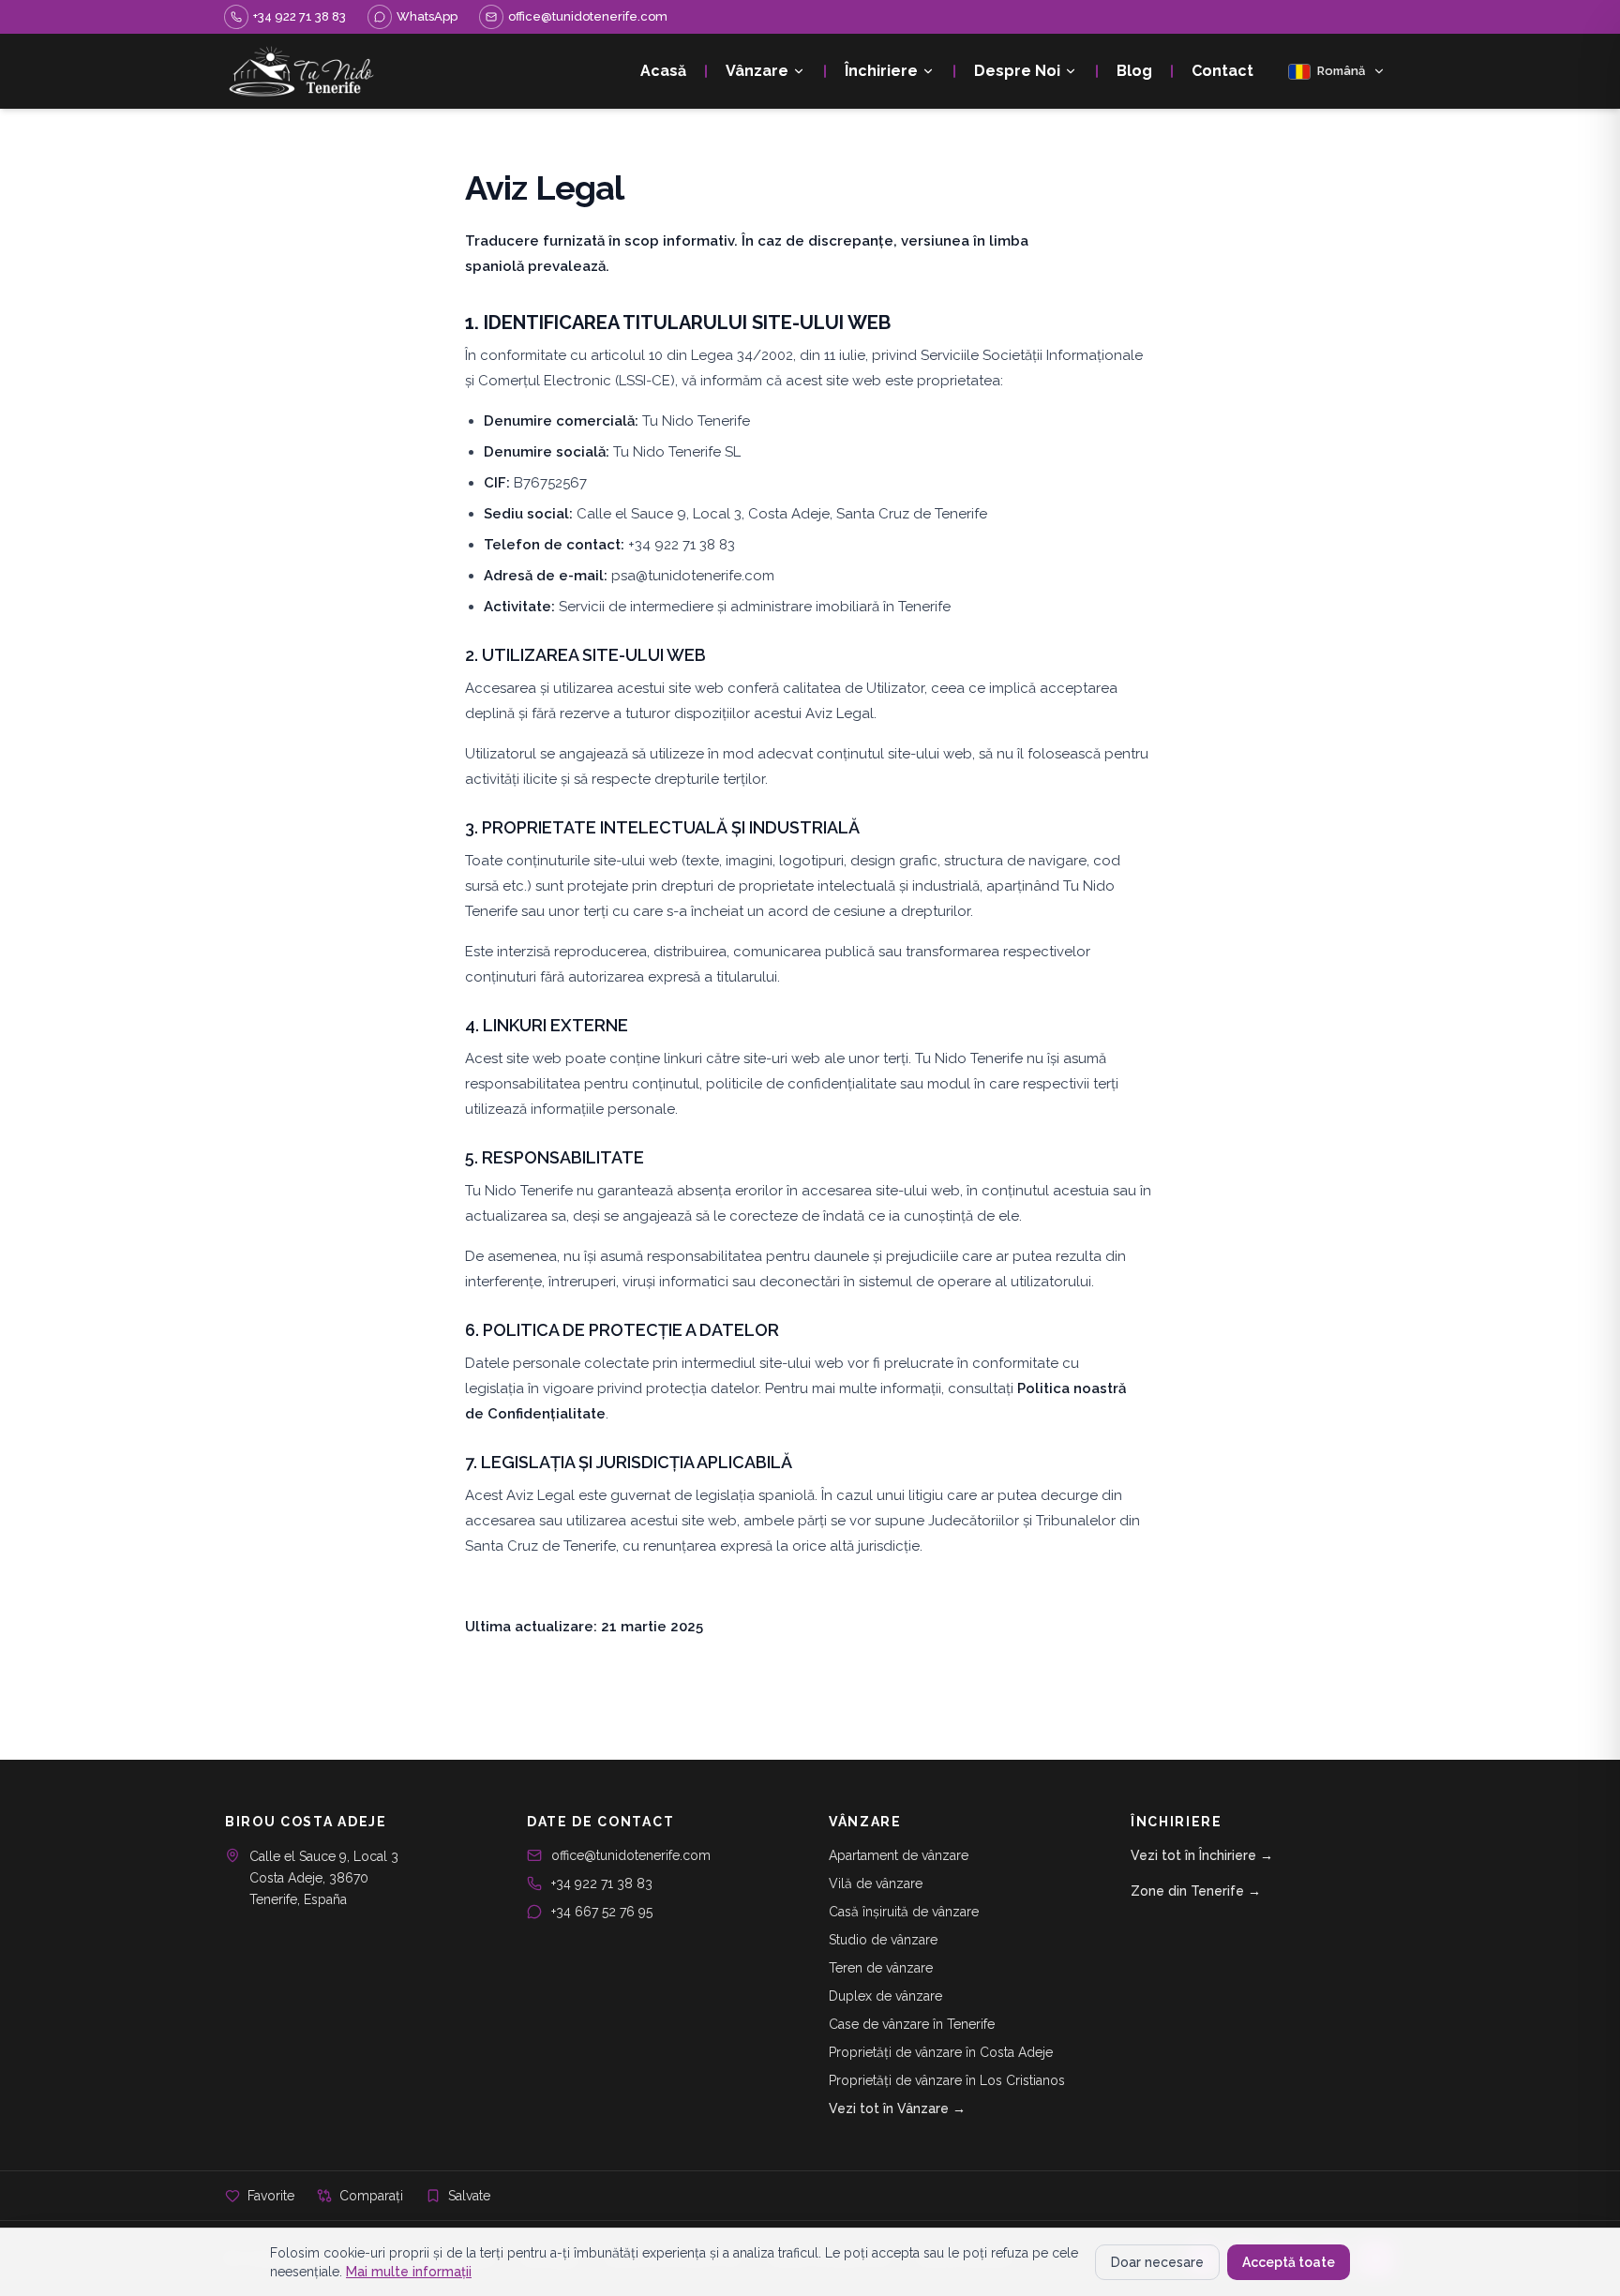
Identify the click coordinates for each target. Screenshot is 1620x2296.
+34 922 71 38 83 (602, 1883)
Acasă (663, 71)
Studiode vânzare (883, 1940)
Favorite (271, 2196)
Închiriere (881, 71)
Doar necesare (1157, 2262)
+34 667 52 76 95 (602, 1912)
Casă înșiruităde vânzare (904, 1912)
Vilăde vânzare (876, 1883)
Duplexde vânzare (885, 1996)
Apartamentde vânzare (899, 1855)
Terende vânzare (881, 1968)
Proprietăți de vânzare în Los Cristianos (947, 2080)
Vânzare (757, 71)
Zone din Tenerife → (1196, 1891)
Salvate (469, 2196)
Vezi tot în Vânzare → (897, 2108)
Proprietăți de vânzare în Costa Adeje (941, 2052)
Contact (1222, 71)
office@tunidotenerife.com (631, 1855)
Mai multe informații (409, 2272)
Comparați (371, 2196)
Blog (1134, 71)
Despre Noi (1017, 71)
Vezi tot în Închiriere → (1202, 1855)
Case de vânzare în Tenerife (912, 2024)
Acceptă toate (1289, 2262)
